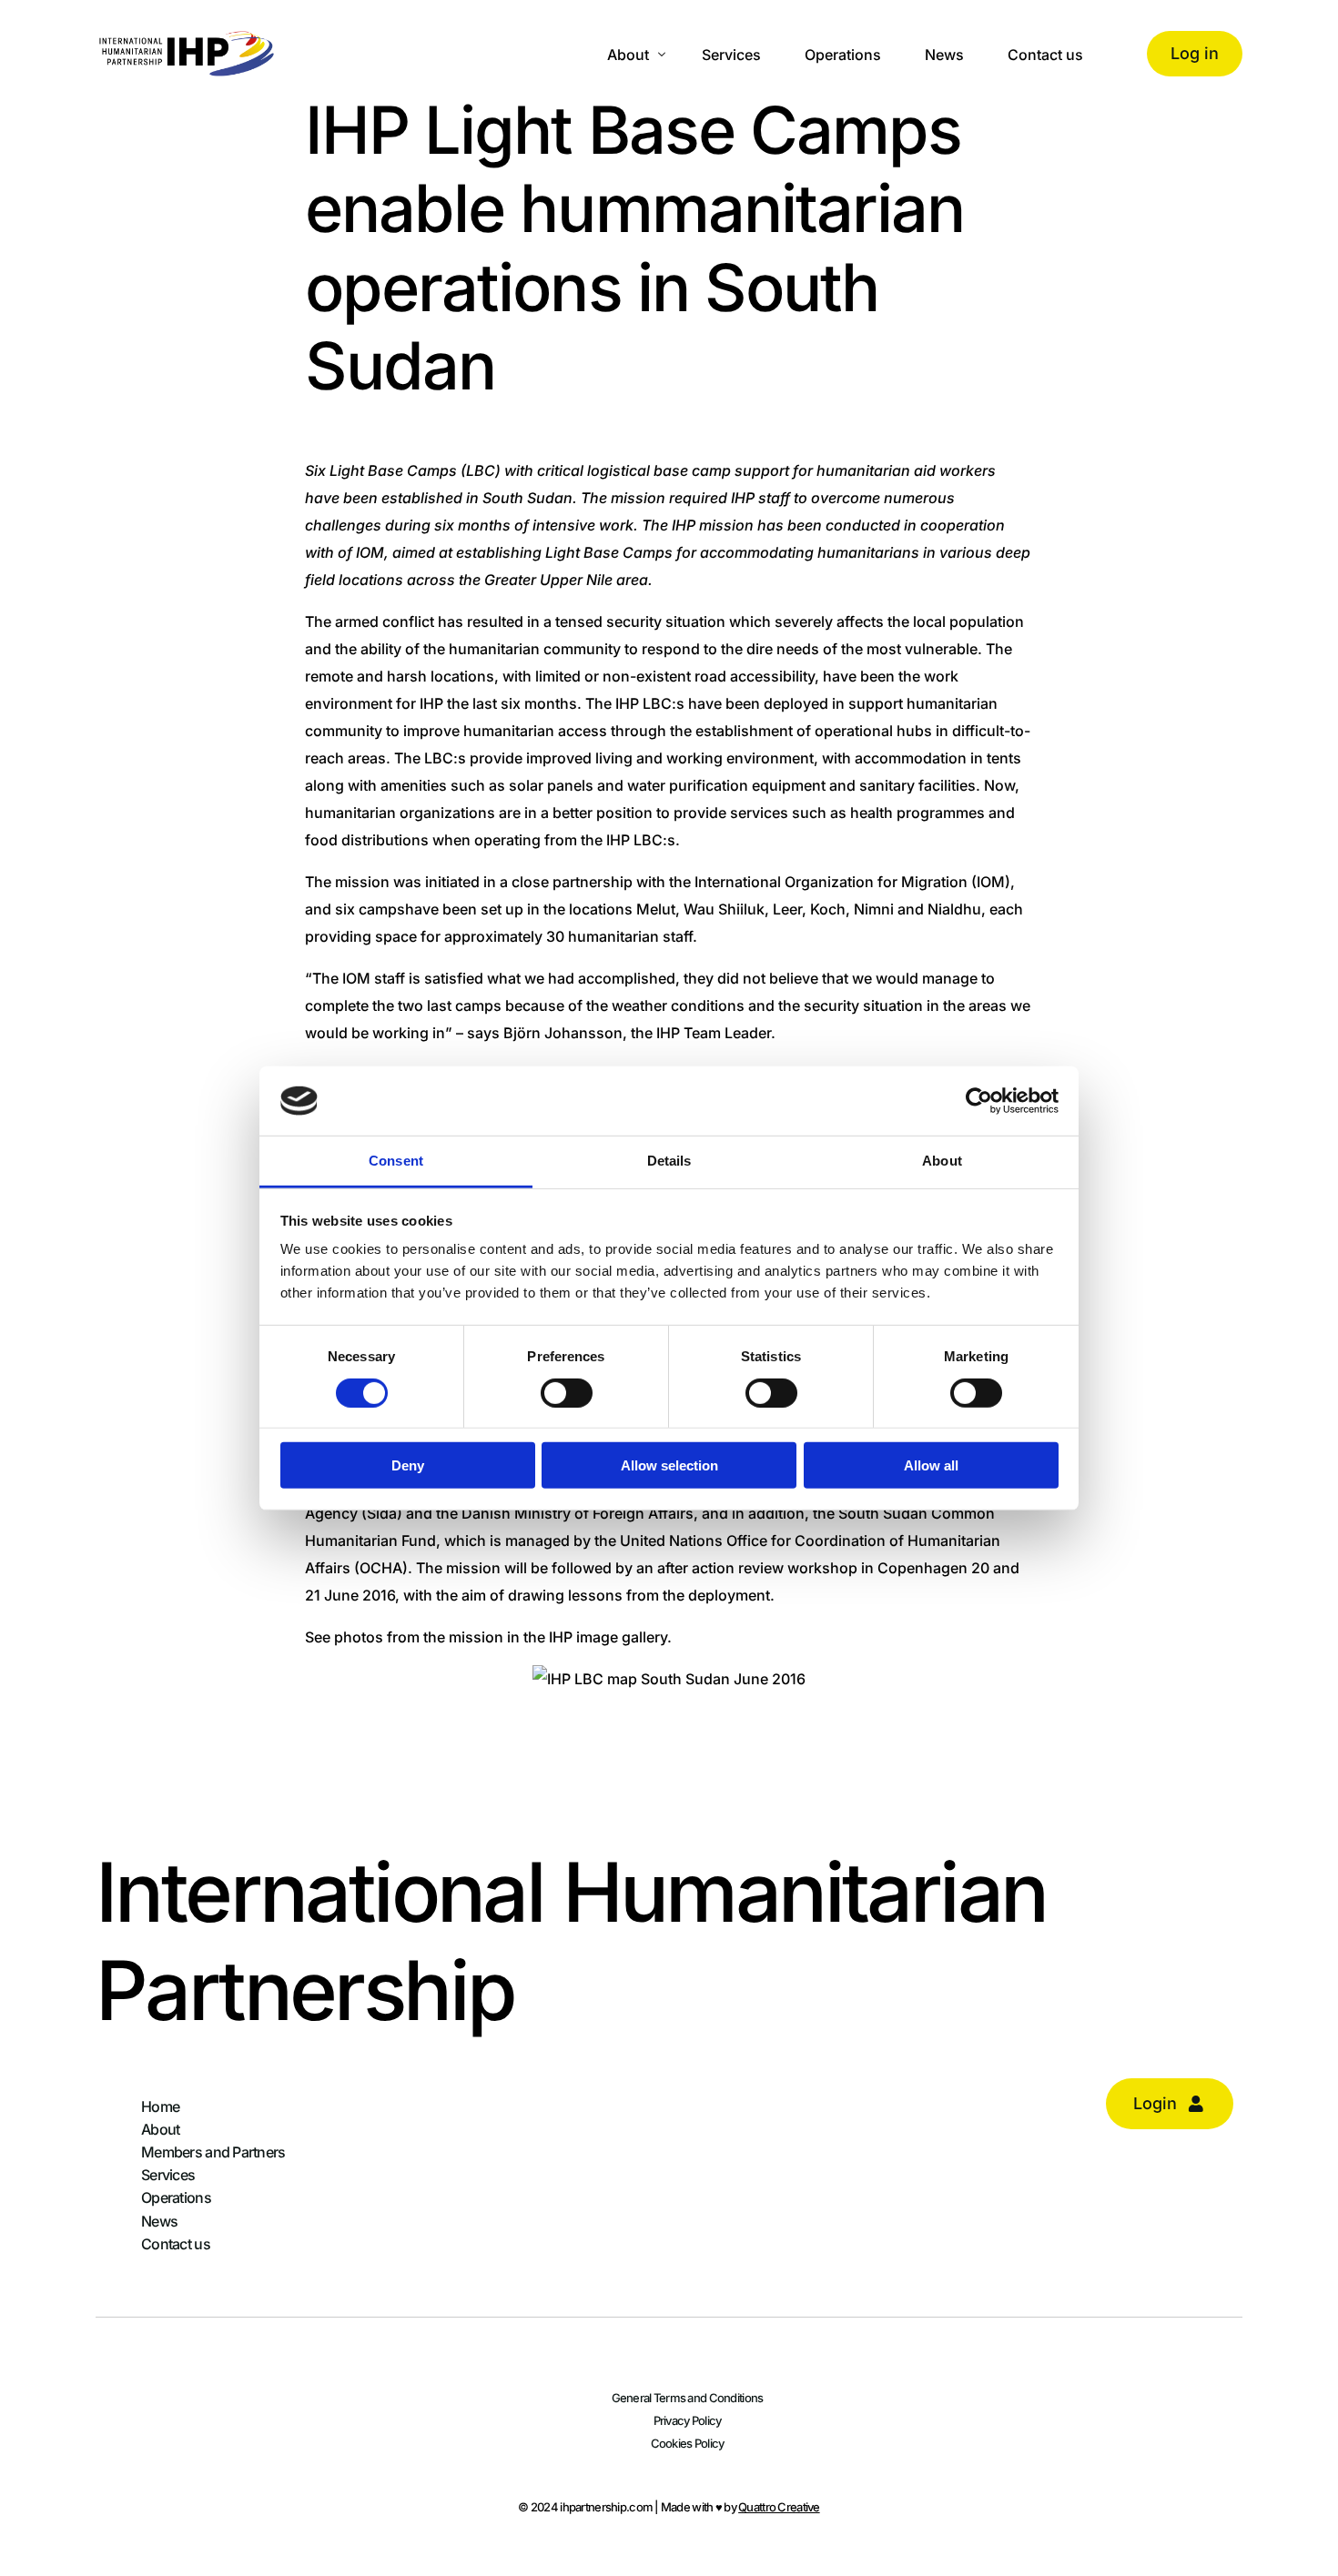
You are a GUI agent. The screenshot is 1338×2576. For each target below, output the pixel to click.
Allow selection (669, 1465)
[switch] (567, 1392)
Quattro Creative (779, 2507)
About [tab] (942, 1161)
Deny (408, 1465)
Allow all (931, 1465)
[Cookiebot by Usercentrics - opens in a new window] (979, 1101)
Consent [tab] (396, 1161)
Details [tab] (669, 1161)
